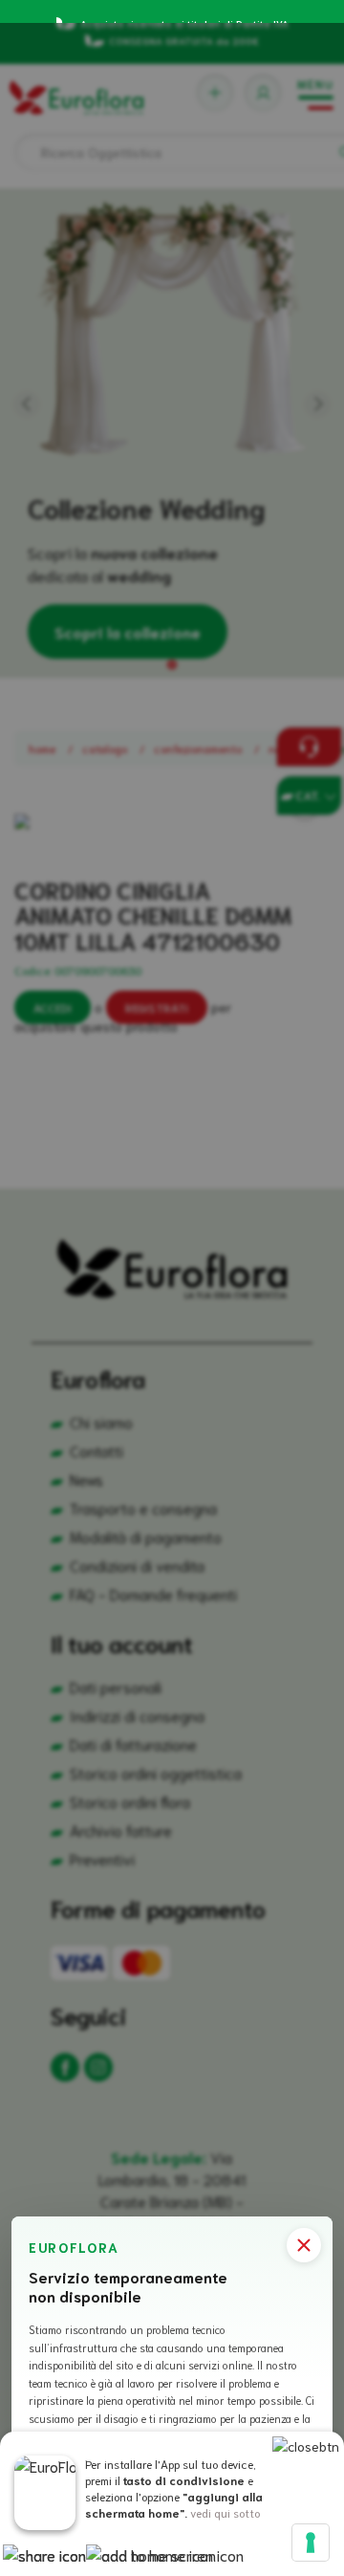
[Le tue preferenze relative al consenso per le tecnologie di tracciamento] (311, 2543)
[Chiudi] (304, 2245)
